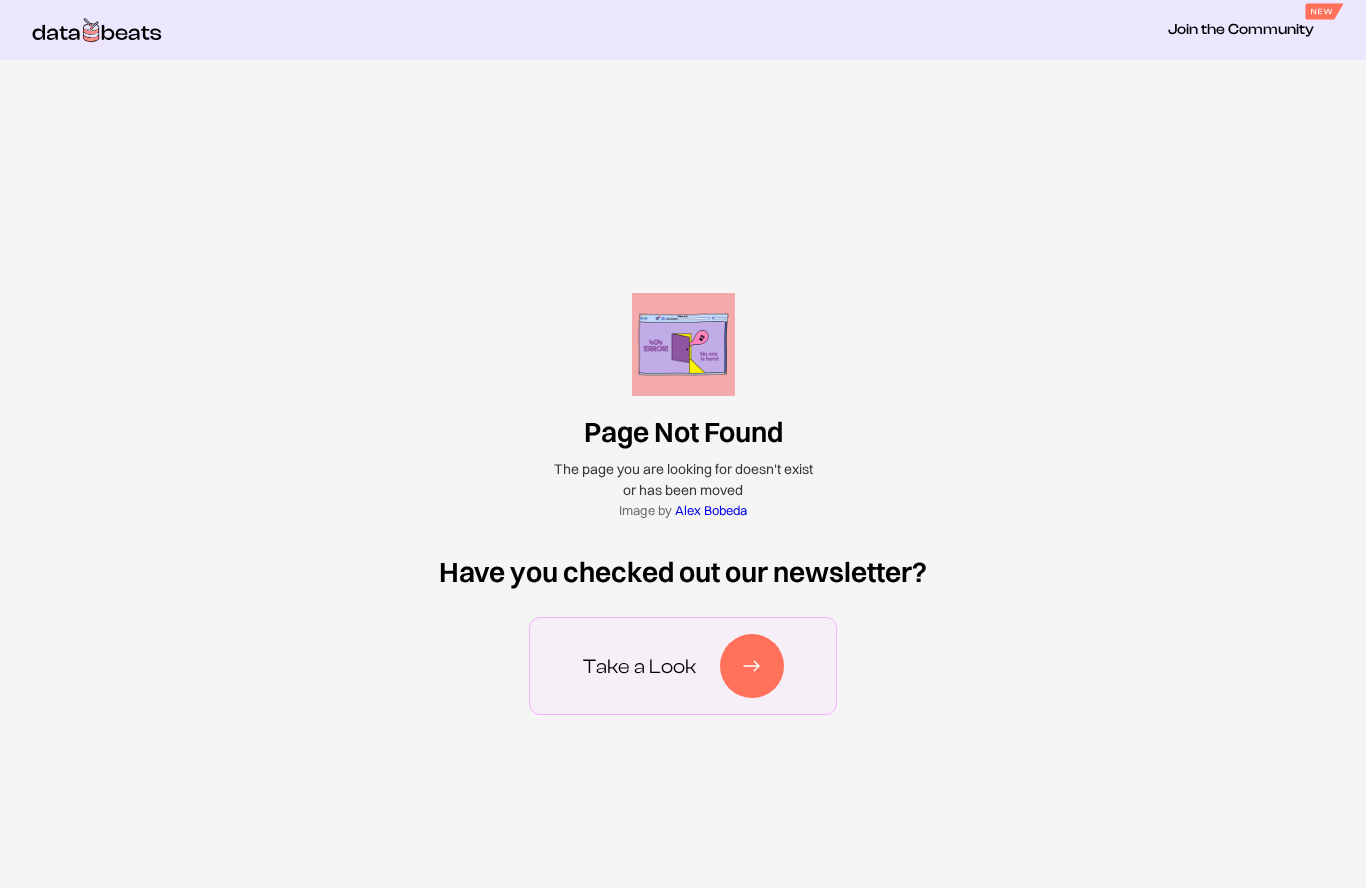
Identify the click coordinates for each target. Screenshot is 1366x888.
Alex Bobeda (711, 510)
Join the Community (1241, 29)
